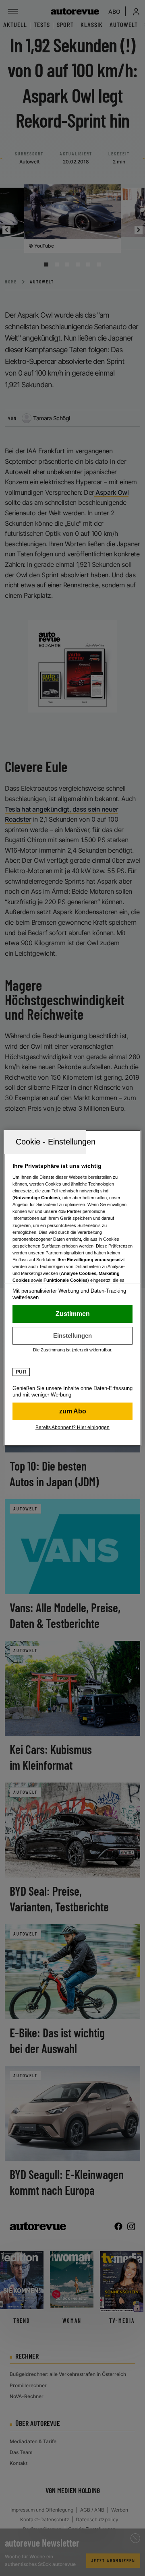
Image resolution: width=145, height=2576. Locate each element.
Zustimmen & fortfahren (72, 1314)
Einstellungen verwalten (72, 1336)
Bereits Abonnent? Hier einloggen (72, 1427)
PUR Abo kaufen (72, 1411)
